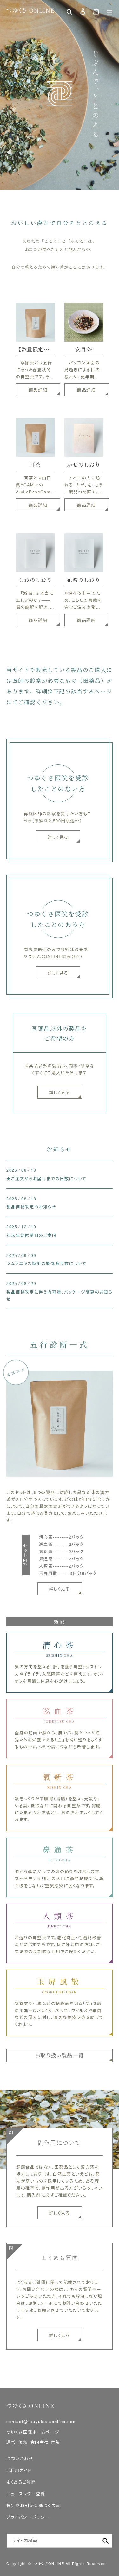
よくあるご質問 (21, 2482)
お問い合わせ (20, 2458)
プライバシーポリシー (28, 2517)
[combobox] (60, 2541)
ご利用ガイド (19, 2470)
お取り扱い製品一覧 (60, 2055)
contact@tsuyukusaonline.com (42, 2421)
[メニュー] (109, 11)
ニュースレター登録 (26, 2494)
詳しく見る (60, 1092)
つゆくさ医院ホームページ (33, 2432)
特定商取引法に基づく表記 (33, 2505)
